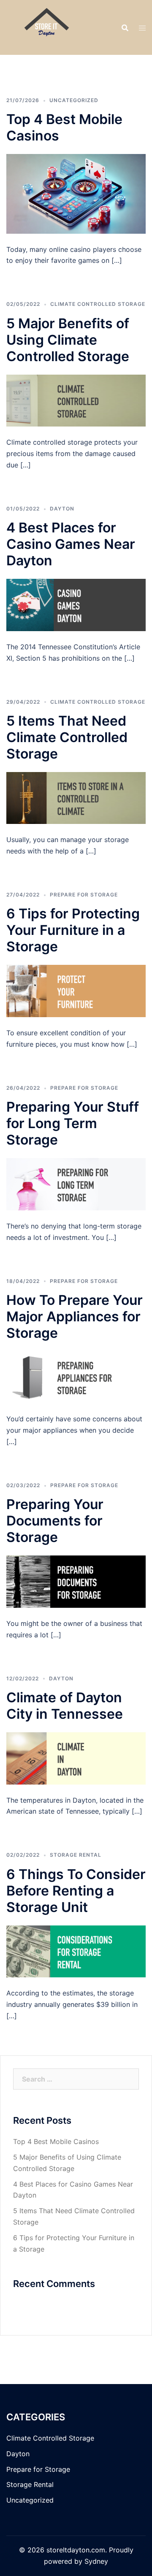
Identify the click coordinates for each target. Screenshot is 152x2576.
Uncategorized (74, 100)
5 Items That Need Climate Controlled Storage (67, 737)
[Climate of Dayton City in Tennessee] (76, 1758)
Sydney (96, 2561)
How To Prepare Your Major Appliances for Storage (75, 1316)
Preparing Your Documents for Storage (55, 1521)
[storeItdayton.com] (49, 27)
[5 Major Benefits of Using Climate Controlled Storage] (76, 400)
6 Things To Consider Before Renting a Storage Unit (76, 1891)
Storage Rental (76, 1855)
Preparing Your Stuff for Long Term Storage (73, 1123)
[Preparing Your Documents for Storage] (76, 1581)
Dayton (62, 509)
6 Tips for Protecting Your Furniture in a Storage (73, 930)
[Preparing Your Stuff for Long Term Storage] (76, 1183)
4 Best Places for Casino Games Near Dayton (71, 544)
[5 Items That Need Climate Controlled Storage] (76, 797)
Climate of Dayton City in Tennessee (65, 1706)
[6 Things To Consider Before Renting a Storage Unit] (76, 1951)
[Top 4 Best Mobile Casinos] (76, 193)
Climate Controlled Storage (98, 304)
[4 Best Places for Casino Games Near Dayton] (76, 604)
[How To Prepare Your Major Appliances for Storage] (76, 1377)
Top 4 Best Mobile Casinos (56, 2141)
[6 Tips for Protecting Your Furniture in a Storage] (76, 991)
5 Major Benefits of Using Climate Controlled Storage (68, 340)
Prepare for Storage (84, 895)
